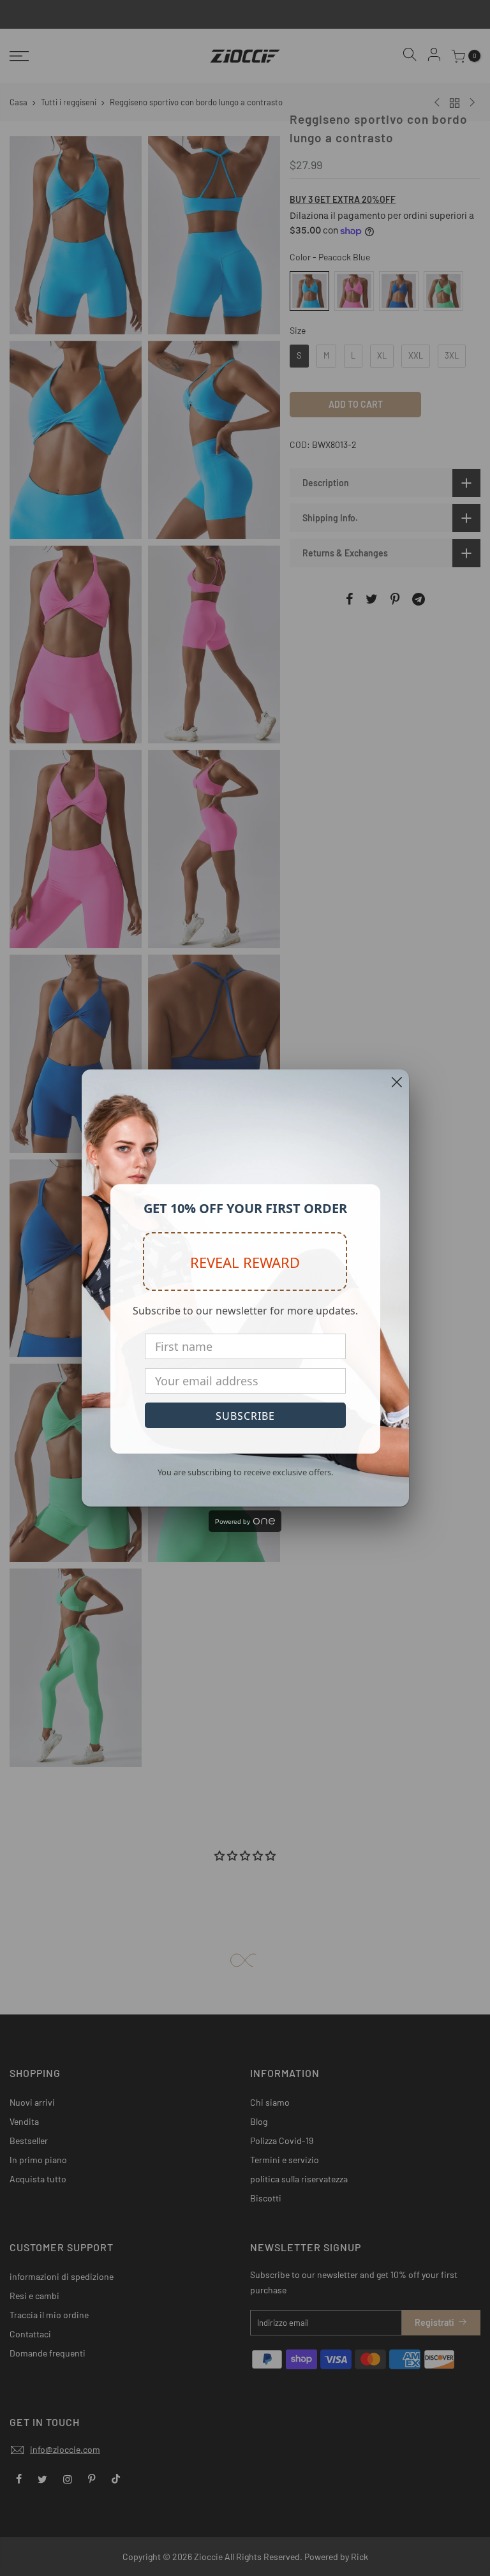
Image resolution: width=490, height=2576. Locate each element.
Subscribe (245, 1416)
